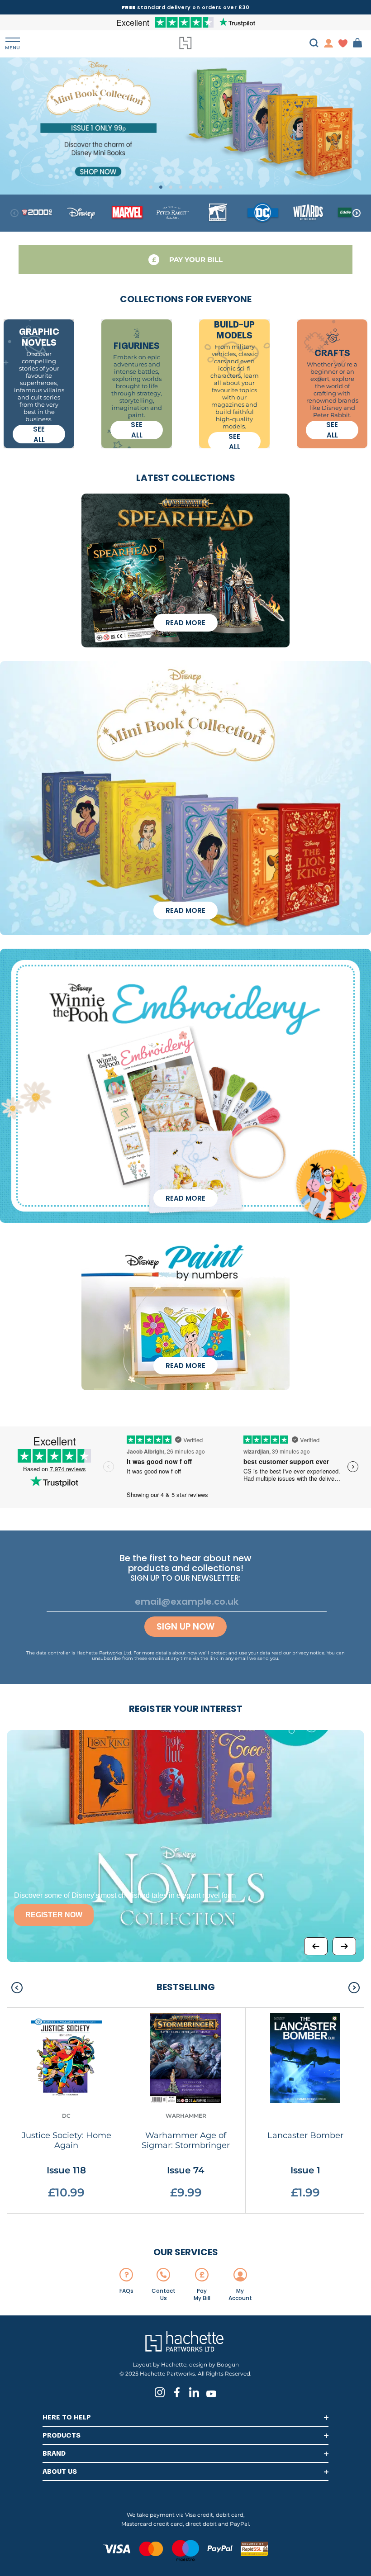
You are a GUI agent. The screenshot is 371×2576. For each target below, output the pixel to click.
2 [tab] (161, 187)
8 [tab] (221, 187)
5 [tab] (191, 187)
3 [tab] (171, 187)
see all (39, 434)
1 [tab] (151, 187)
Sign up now (185, 1627)
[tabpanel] (185, 126)
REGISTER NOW (54, 1915)
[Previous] (316, 1946)
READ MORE (185, 623)
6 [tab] (201, 187)
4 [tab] (181, 187)
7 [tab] (211, 187)
